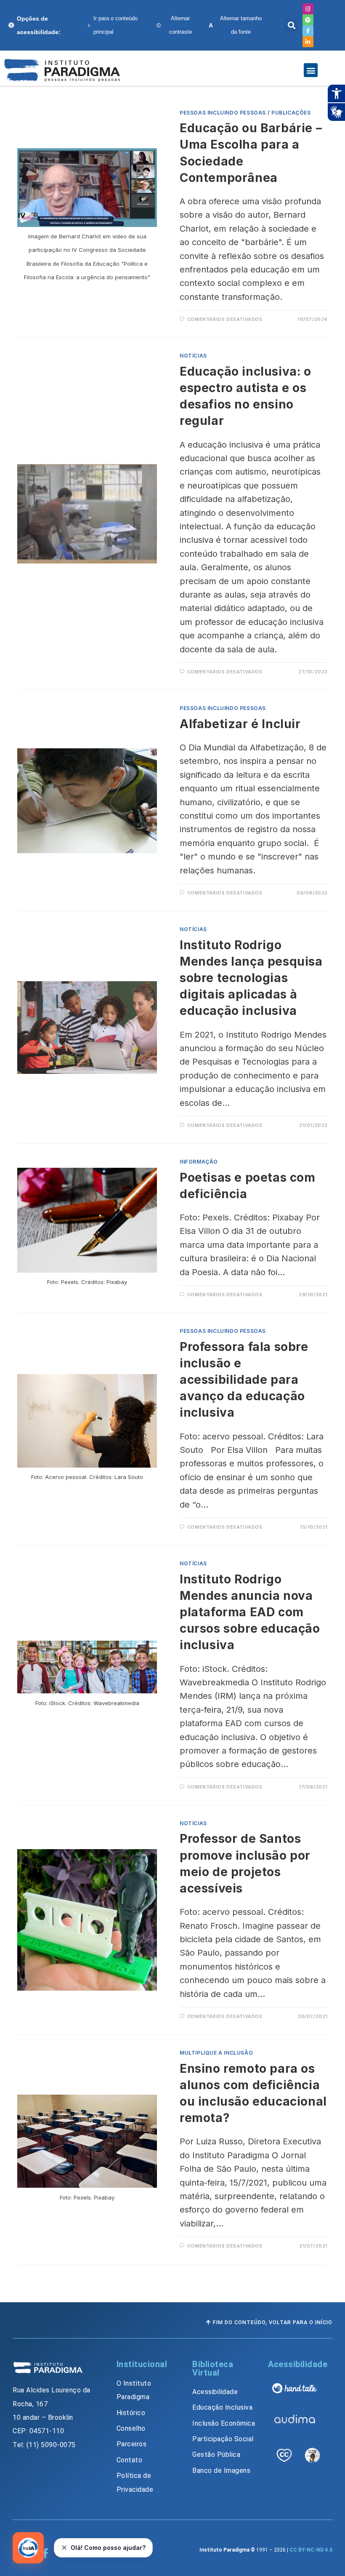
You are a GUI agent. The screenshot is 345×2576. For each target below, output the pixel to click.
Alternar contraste (180, 25)
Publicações (291, 113)
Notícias (193, 356)
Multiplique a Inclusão (216, 2053)
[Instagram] (308, 9)
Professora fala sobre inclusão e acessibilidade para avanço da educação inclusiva (244, 1380)
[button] (291, 25)
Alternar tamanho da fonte (235, 25)
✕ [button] (64, 2548)
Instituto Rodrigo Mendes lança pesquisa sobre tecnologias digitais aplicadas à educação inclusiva (251, 978)
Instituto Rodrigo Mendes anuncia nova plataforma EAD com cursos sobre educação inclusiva (250, 1612)
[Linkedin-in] (308, 42)
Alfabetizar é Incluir (240, 724)
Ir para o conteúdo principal (115, 25)
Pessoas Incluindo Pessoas (223, 113)
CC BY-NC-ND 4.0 (311, 2550)
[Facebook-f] (308, 31)
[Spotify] (308, 20)
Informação (199, 1162)
